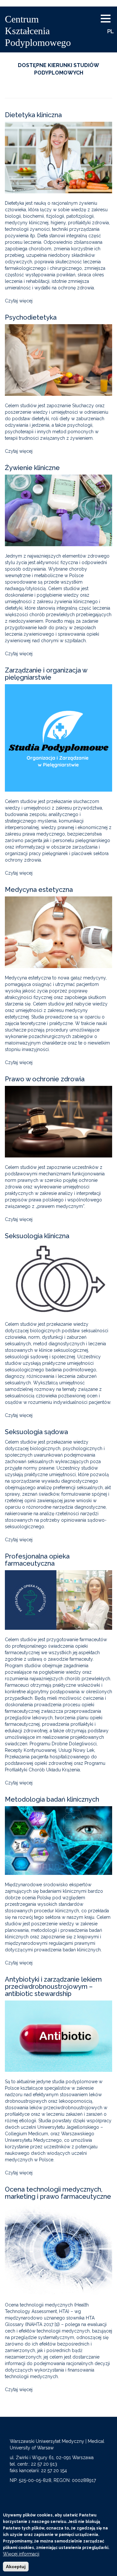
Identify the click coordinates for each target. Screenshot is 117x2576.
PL (110, 31)
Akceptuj (16, 2567)
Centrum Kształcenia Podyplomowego (38, 31)
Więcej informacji (21, 2554)
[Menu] (108, 19)
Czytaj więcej (19, 301)
